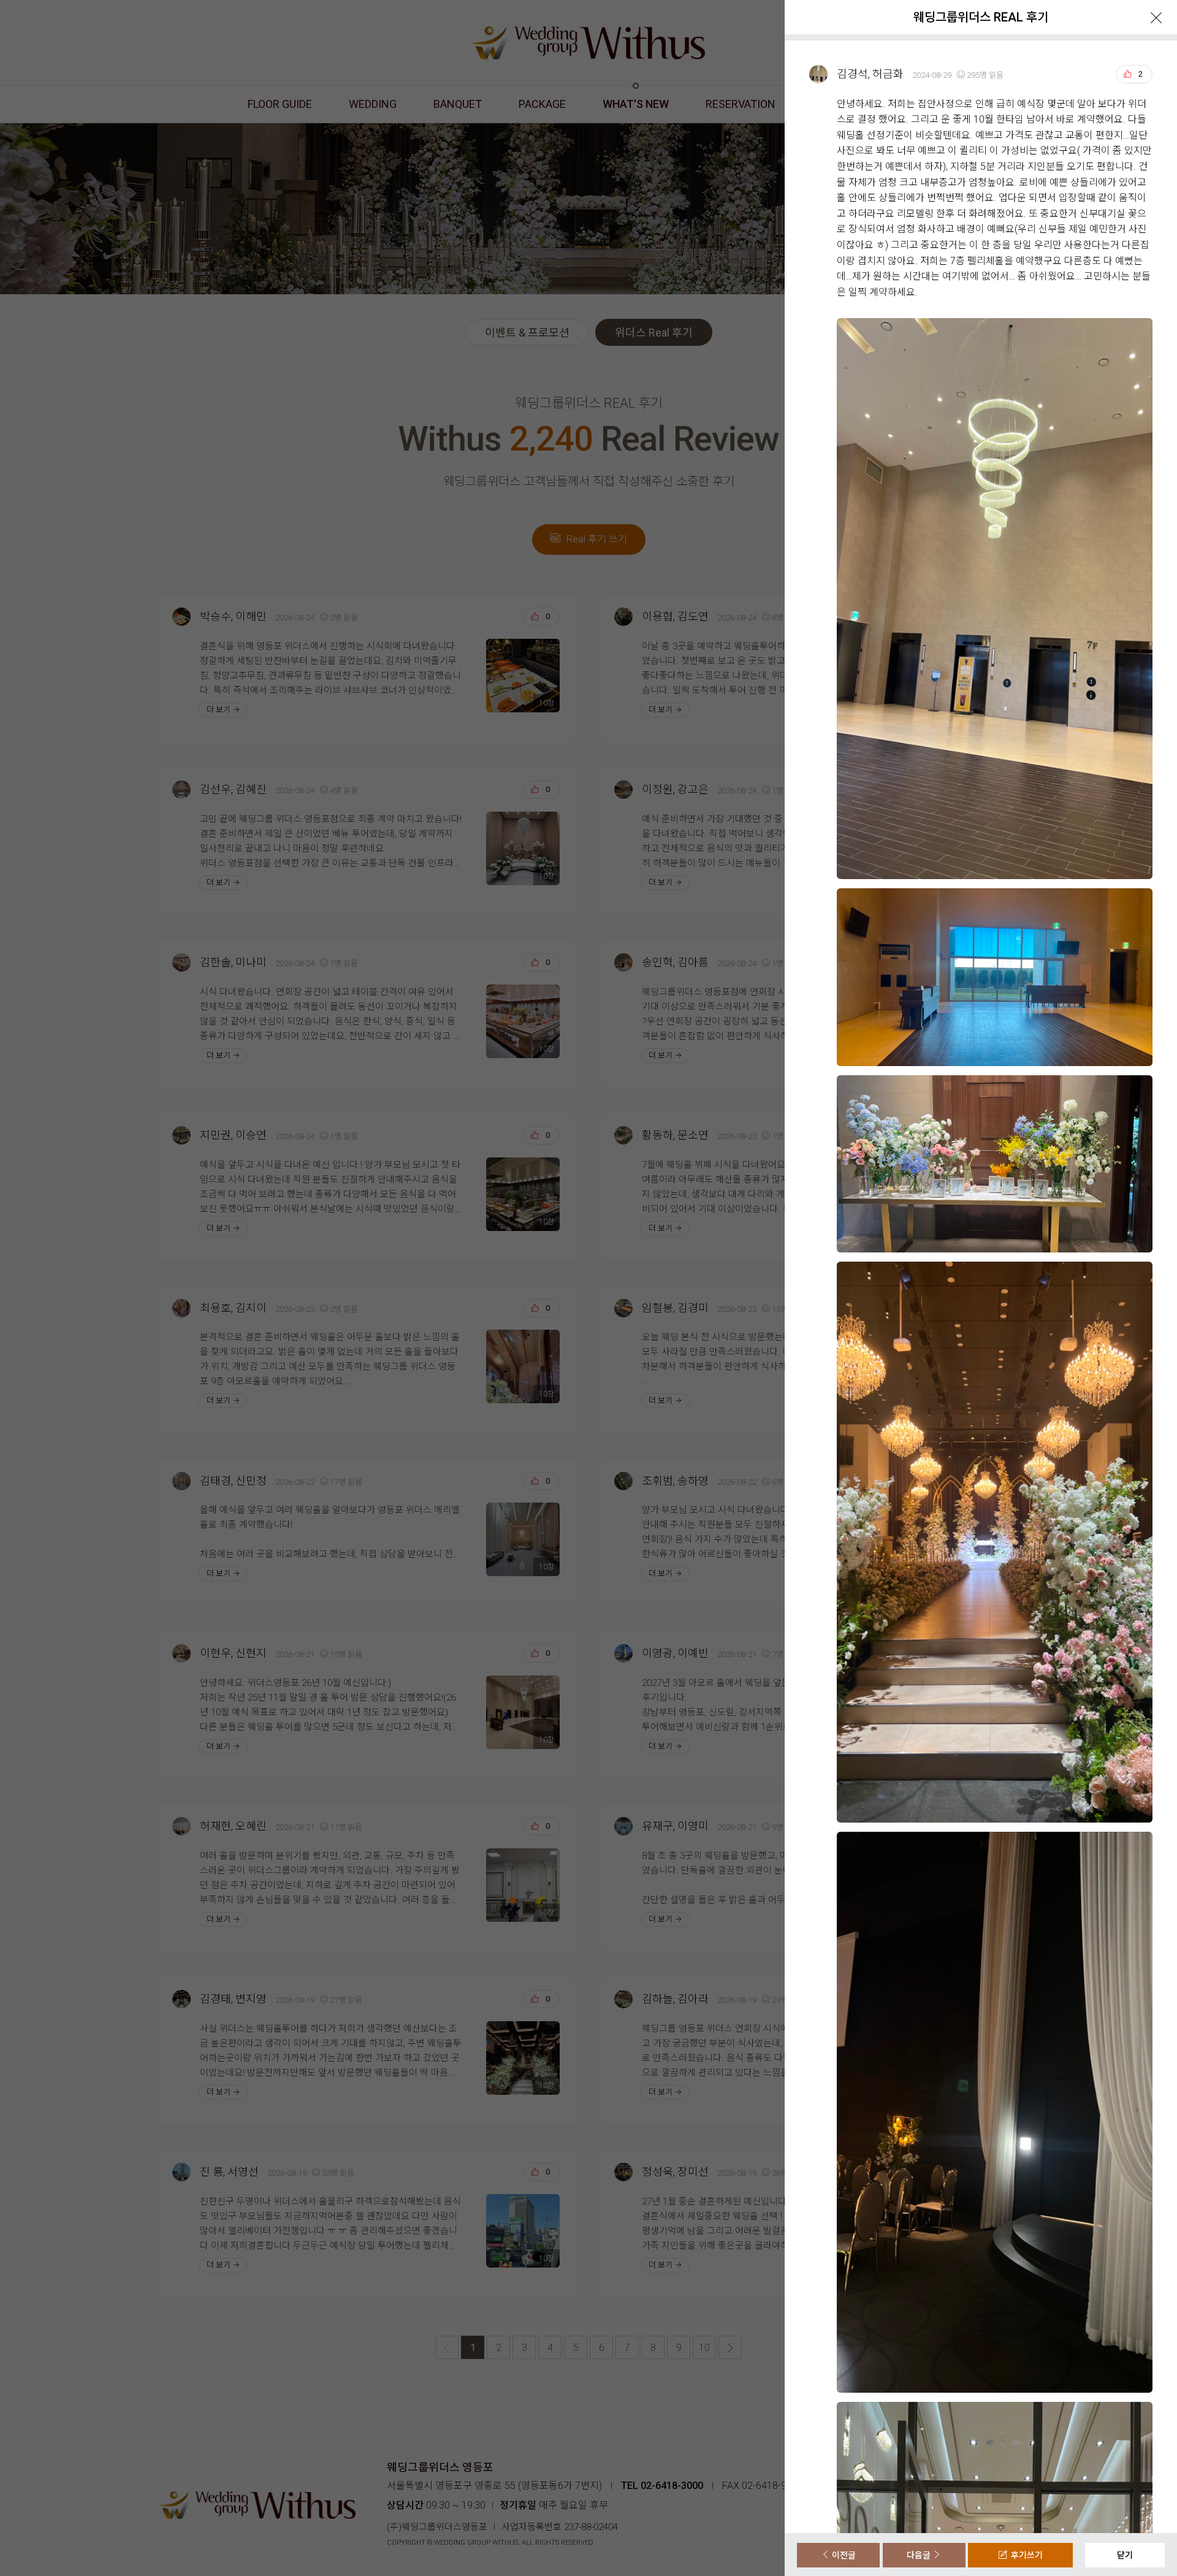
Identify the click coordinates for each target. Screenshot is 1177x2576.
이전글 (843, 2555)
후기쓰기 (1025, 2555)
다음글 (920, 2555)
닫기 (1125, 2555)
